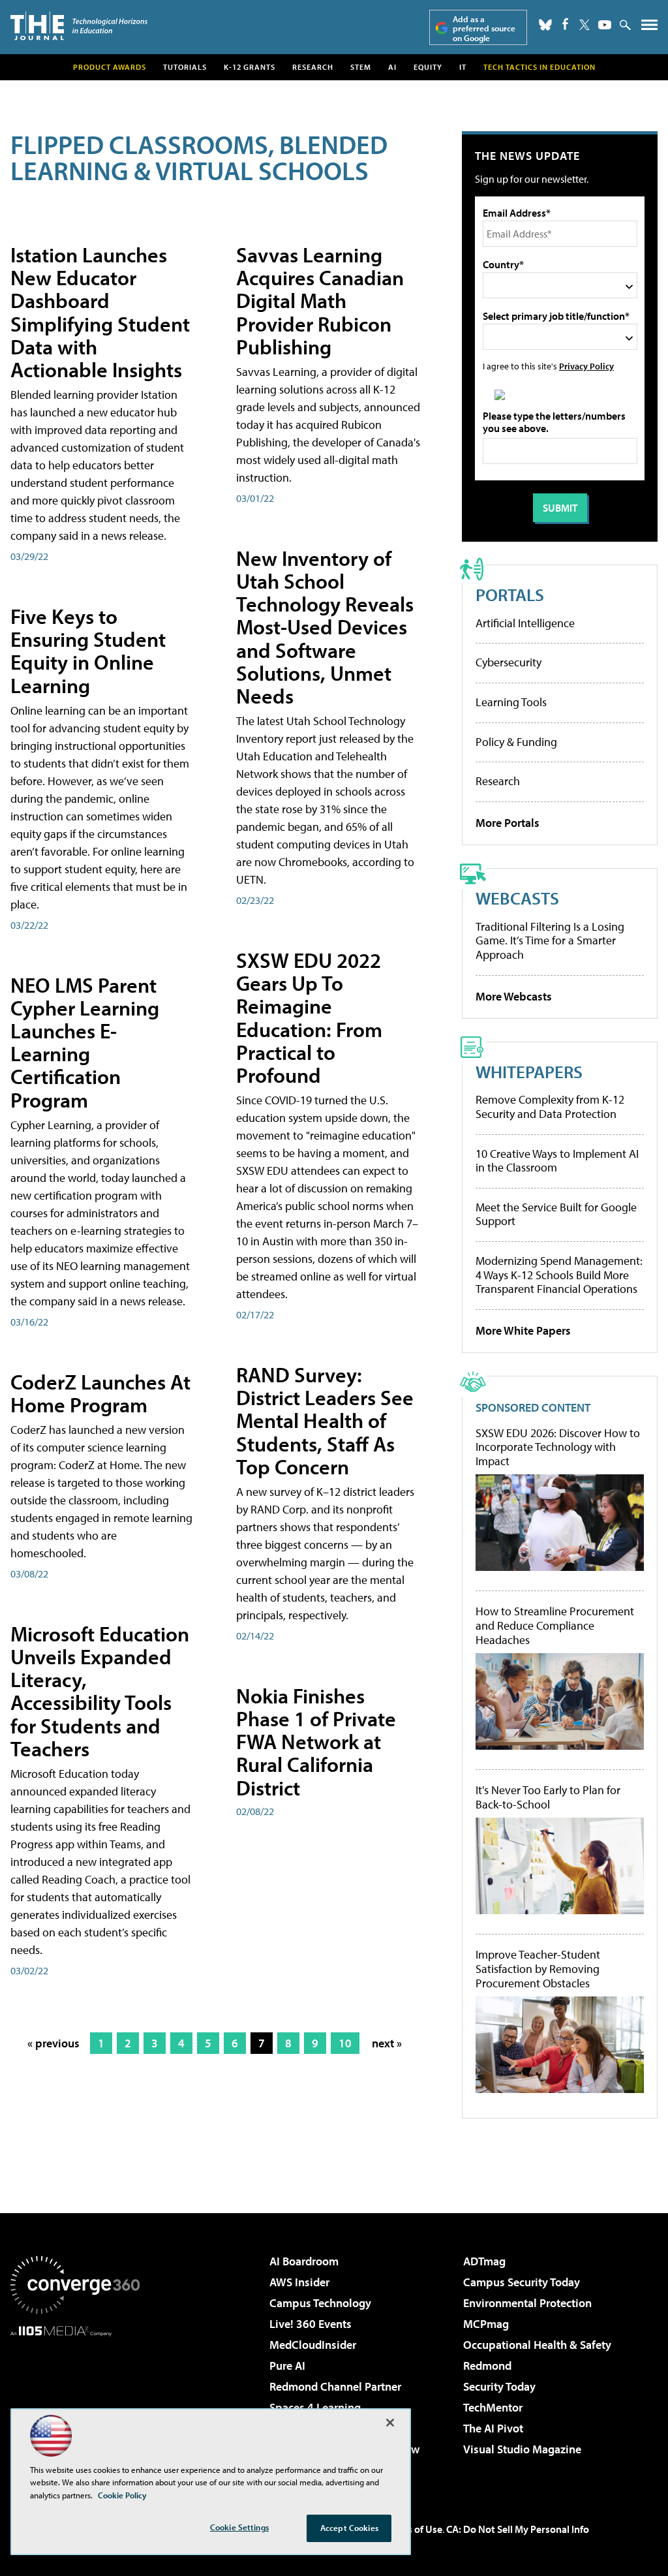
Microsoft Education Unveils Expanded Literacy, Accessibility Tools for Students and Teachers (100, 1691)
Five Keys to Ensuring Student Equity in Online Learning (88, 651)
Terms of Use (414, 2529)
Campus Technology (320, 2303)
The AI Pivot (493, 2428)
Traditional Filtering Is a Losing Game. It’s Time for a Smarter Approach (550, 940)
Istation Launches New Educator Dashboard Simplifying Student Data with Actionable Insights (100, 312)
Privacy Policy (586, 366)
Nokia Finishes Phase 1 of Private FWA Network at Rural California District (316, 1742)
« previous (53, 2043)
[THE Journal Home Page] (79, 26)
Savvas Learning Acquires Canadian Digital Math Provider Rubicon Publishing (320, 301)
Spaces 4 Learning (315, 2407)
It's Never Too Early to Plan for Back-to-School (548, 1797)
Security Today (499, 2386)
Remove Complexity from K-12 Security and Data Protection (550, 1107)
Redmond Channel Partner (335, 2386)
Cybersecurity (509, 662)
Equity (428, 67)
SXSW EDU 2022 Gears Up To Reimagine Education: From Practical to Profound (309, 1017)
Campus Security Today (522, 2282)
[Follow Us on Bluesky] (545, 25)
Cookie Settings (239, 2527)
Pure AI (287, 2366)
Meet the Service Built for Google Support (556, 1214)
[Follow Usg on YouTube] (605, 25)
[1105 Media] (75, 2403)
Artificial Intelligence (525, 623)
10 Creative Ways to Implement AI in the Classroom (557, 1161)
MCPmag (486, 2324)
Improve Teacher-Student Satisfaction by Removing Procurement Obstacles (538, 1969)
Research (313, 67)
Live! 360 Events (311, 2324)
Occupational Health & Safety (537, 2345)
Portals (510, 594)
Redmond (487, 2366)
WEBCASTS (517, 898)
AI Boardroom (304, 2261)
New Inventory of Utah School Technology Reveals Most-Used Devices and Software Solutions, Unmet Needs (325, 627)
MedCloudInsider (313, 2345)
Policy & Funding (516, 742)
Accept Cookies (349, 2528)
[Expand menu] (649, 28)
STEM (361, 67)
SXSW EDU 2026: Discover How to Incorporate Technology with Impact (558, 1447)
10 (345, 2043)
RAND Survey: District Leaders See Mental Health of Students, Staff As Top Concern (325, 1420)
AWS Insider (299, 2282)
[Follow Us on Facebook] (565, 24)
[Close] (390, 2423)
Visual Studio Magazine (522, 2449)
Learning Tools (511, 702)
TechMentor (493, 2407)
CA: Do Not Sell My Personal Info (518, 2529)
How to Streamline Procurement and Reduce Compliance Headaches (555, 1625)
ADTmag (484, 2261)
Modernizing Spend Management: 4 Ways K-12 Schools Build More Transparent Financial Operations (559, 1275)
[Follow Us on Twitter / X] (584, 25)
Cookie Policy (122, 2495)
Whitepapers (529, 1071)
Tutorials (185, 67)
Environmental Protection (527, 2303)
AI (392, 67)
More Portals (508, 823)
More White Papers (523, 1330)
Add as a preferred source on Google (484, 28)
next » (387, 2043)
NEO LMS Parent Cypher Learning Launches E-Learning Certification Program (85, 1042)
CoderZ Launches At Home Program (100, 1393)
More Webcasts (514, 996)
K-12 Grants (250, 67)
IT (463, 67)
